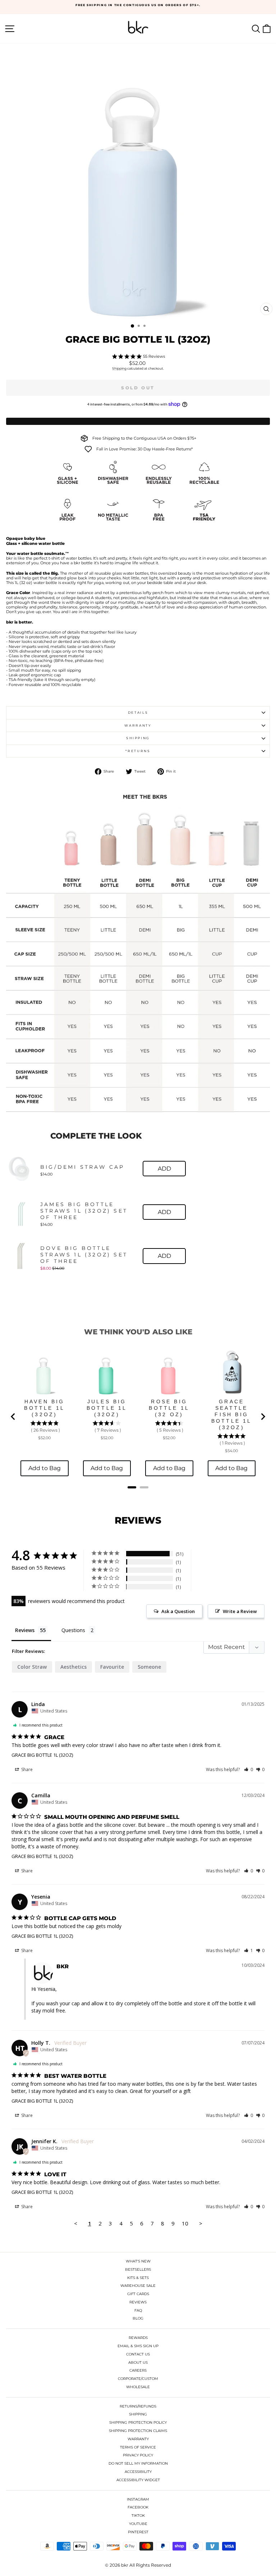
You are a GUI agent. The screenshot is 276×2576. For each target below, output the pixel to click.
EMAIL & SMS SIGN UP (138, 2346)
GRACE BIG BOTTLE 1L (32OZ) (42, 1755)
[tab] (132, 1487)
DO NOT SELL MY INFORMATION (138, 2463)
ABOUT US (138, 2362)
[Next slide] (263, 1417)
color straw (32, 1667)
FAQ (138, 2310)
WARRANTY (138, 2439)
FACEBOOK (138, 2507)
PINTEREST (138, 2532)
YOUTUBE (138, 2524)
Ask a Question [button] (178, 1611)
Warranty (138, 725)
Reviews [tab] (25, 1630)
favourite (112, 1667)
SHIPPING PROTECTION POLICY (138, 2422)
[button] (249, 1769)
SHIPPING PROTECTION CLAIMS (138, 2431)
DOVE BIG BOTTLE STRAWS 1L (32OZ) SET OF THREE (84, 1255)
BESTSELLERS (138, 2269)
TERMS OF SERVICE (138, 2447)
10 (185, 2223)
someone (149, 1667)
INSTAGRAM (138, 2499)
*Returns (138, 751)
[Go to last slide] (13, 1417)
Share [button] (26, 1769)
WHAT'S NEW (138, 2261)
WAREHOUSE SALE (138, 2286)
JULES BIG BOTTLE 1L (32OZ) (107, 1408)
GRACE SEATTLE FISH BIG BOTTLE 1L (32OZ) (232, 1414)
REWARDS (138, 2338)
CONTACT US (138, 2354)
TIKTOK (138, 2515)
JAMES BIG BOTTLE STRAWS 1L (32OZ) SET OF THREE (84, 1211)
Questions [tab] (73, 1630)
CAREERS (138, 2370)
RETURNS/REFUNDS (138, 2406)
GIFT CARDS (138, 2294)
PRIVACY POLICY (138, 2455)
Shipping (119, 368)
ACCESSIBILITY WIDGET (138, 2480)
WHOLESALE (138, 2387)
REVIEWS (138, 2302)
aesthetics (73, 1667)
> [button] (201, 2223)
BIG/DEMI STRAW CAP (82, 1167)
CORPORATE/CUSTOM (138, 2379)
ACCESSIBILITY (138, 2472)
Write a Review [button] (240, 1611)
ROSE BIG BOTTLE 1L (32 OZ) (169, 1408)
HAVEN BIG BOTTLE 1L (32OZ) (44, 1408)
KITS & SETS (138, 2278)
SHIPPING (138, 2414)
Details (138, 712)
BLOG (138, 2318)
